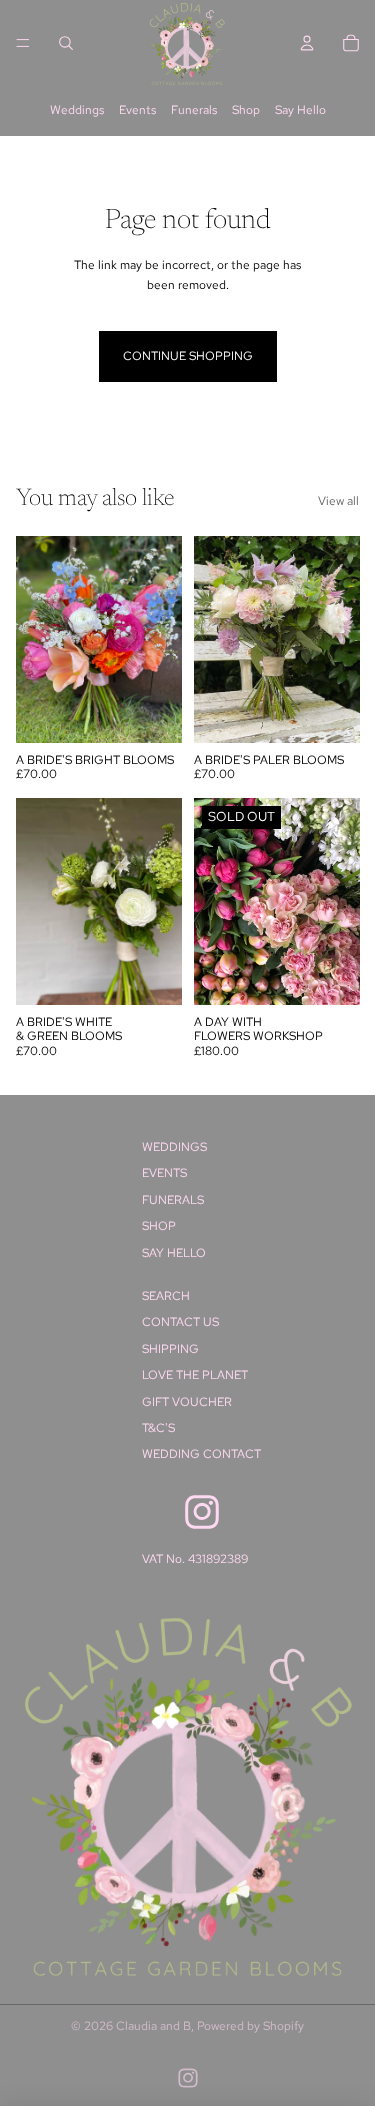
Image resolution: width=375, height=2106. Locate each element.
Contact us (180, 1322)
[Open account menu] (307, 43)
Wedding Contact (201, 1454)
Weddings (77, 110)
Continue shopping (188, 356)
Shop (246, 110)
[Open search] (66, 43)
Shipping (170, 1349)
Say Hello (300, 110)
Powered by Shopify (250, 2026)
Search (166, 1296)
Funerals (194, 110)
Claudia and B (153, 2026)
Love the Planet (195, 1375)
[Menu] (23, 43)
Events (137, 110)
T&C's (158, 1428)
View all (338, 501)
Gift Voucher (187, 1402)
